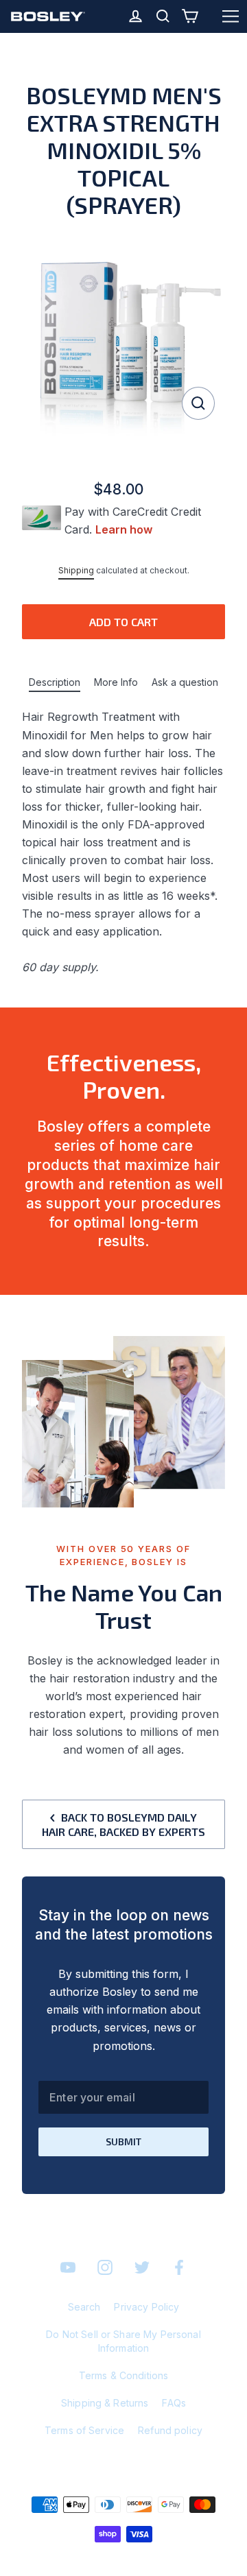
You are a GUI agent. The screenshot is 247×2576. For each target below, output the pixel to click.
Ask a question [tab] (185, 682)
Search (84, 2307)
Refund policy (170, 2430)
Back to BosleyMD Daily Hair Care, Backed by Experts (123, 1824)
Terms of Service (84, 2430)
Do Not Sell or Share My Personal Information (123, 2341)
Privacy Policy (146, 2307)
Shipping (76, 570)
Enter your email (92, 2097)
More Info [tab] (116, 682)
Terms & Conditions (124, 2375)
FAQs (174, 2403)
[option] (123, 335)
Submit (123, 2142)
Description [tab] (55, 682)
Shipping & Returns (105, 2403)
